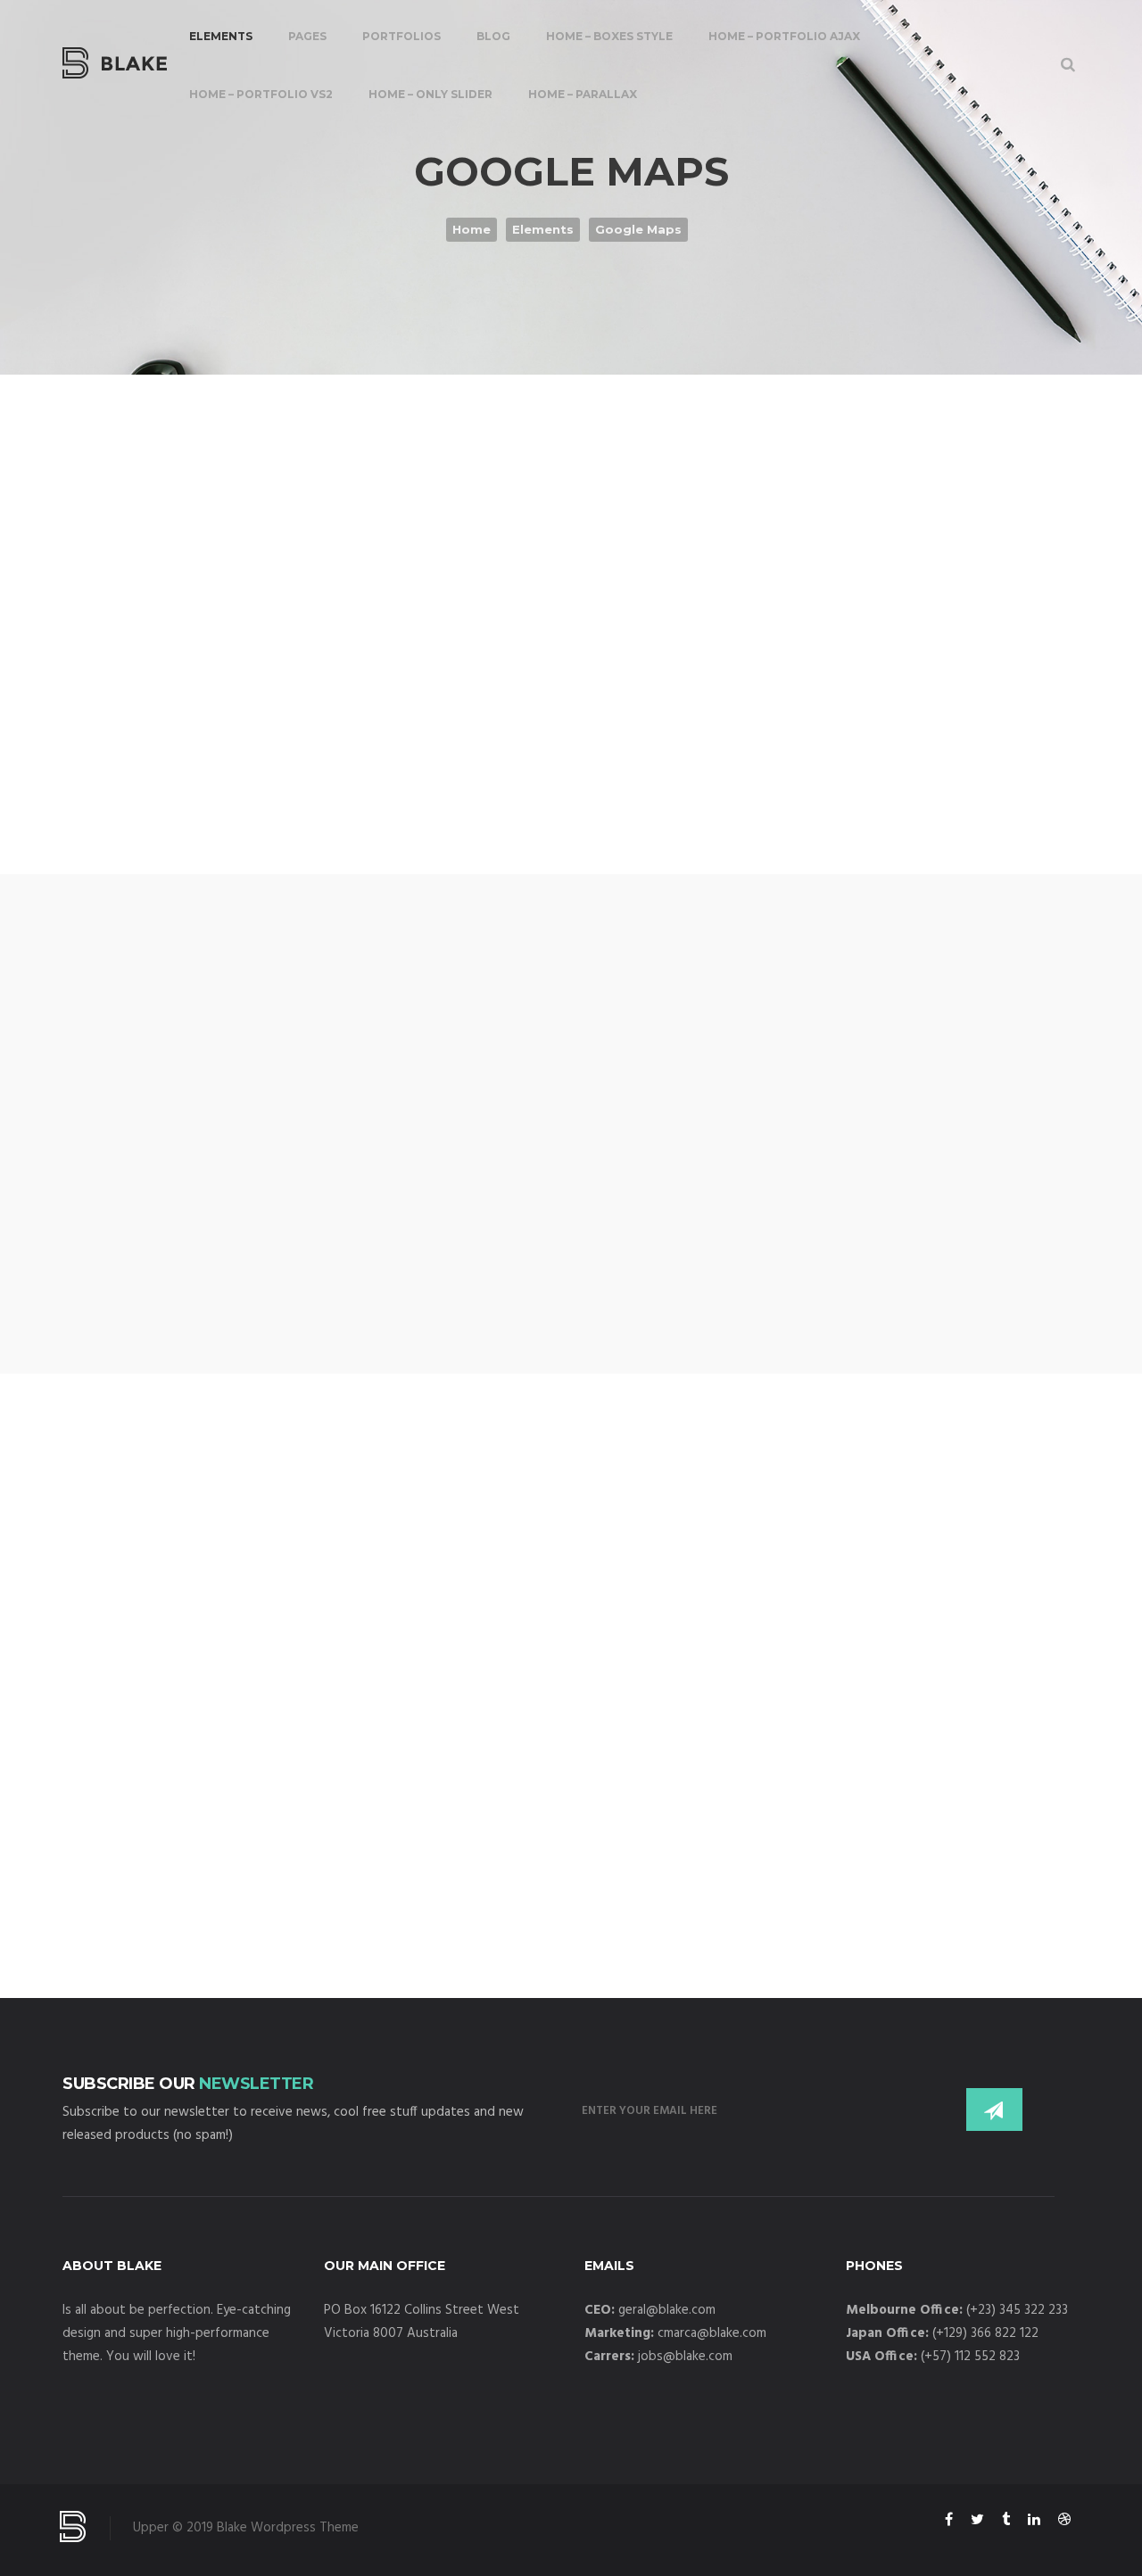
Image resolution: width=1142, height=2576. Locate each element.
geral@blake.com (667, 2310)
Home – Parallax (583, 94)
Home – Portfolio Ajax (784, 36)
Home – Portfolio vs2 (261, 94)
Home (472, 229)
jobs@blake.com (685, 2357)
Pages (307, 36)
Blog (493, 36)
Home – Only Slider (430, 94)
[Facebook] (949, 2522)
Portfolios (401, 36)
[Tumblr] (1006, 2522)
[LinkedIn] (1034, 2522)
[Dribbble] (1064, 2522)
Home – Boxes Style (609, 36)
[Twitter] (977, 2522)
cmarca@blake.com (712, 2333)
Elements (221, 36)
